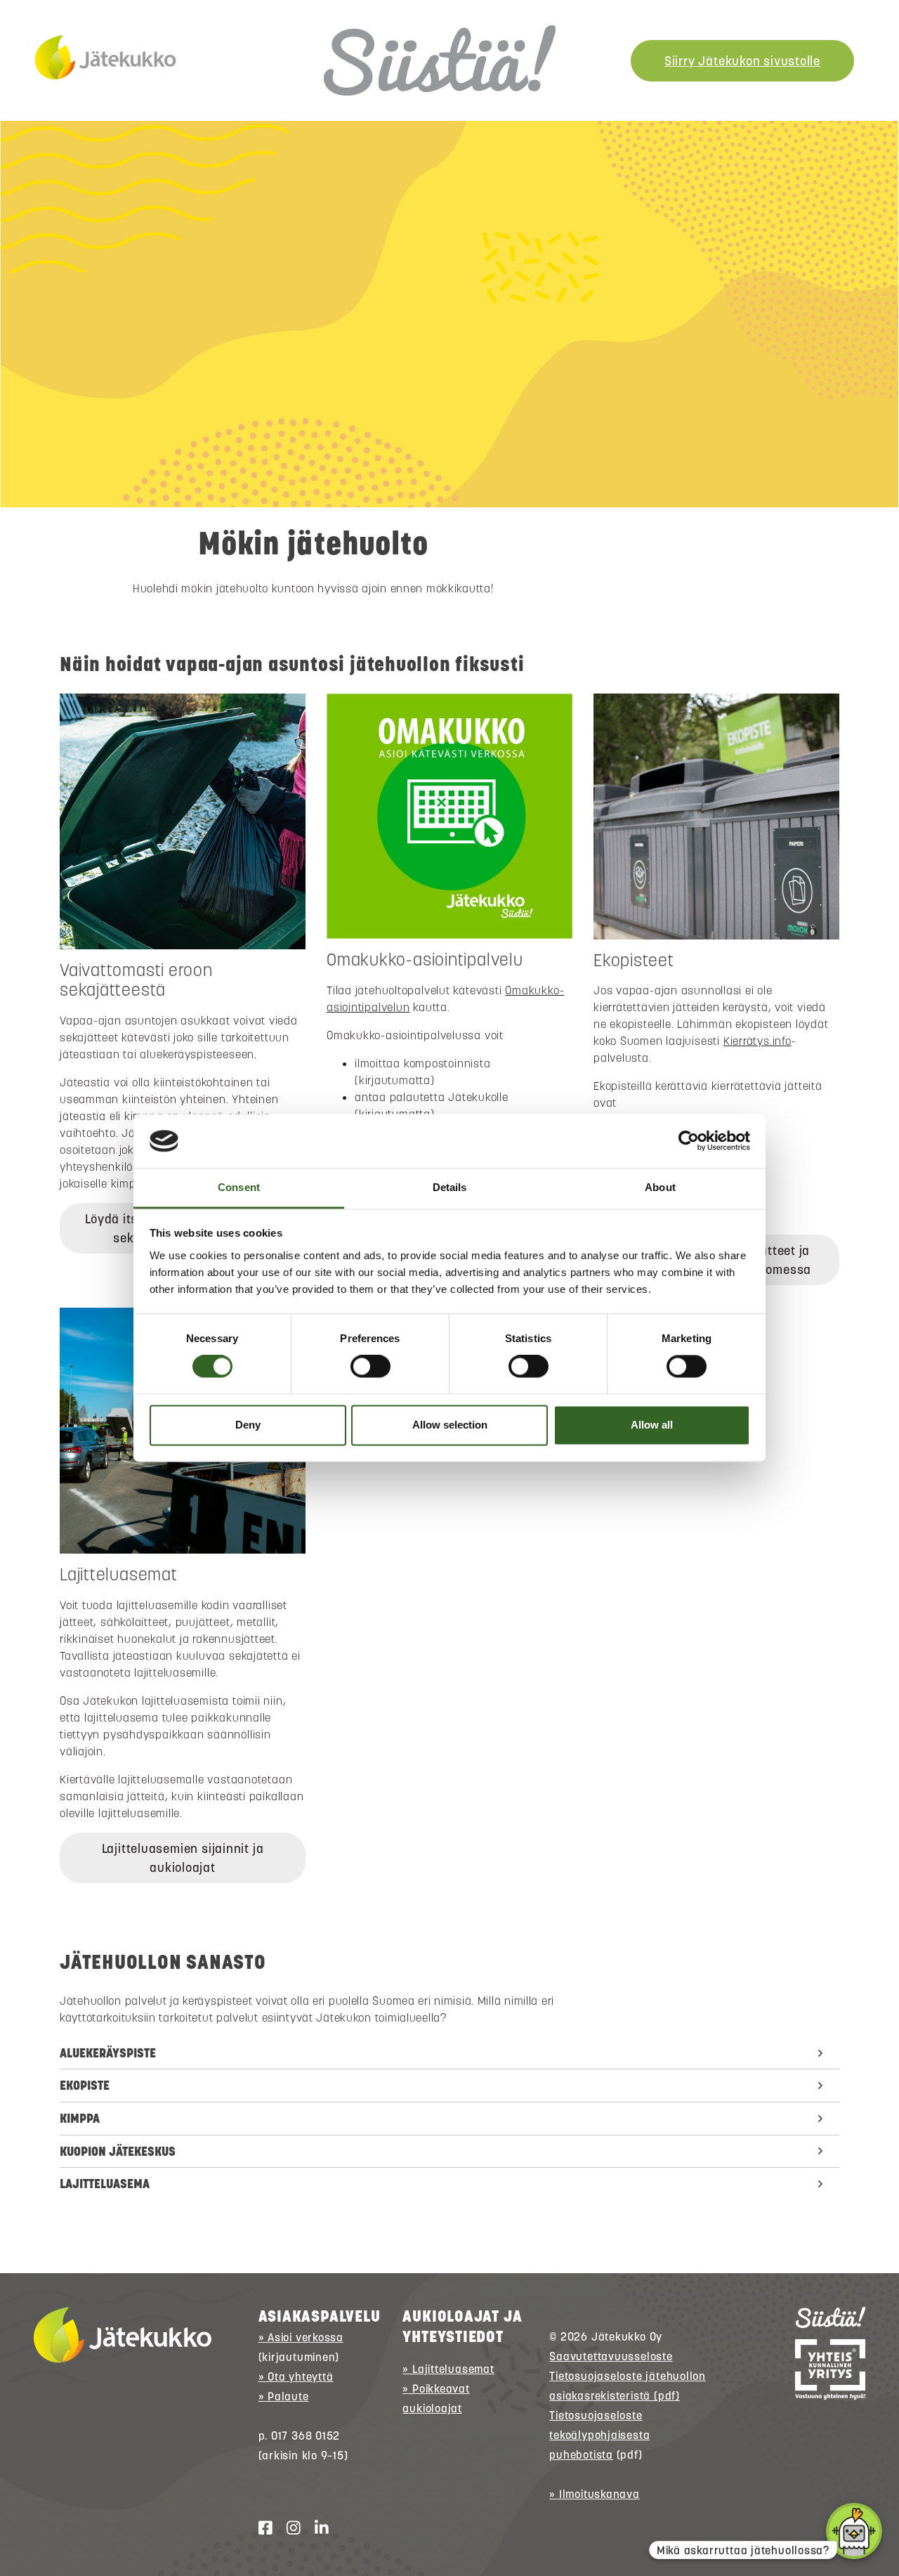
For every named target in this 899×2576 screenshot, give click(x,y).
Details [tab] (450, 1187)
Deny (248, 1425)
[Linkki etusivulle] (105, 58)
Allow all (652, 1425)
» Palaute (284, 2396)
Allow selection (450, 1425)
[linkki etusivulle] (123, 2335)
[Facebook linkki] (260, 2528)
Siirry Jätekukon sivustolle (742, 61)
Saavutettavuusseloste (611, 2356)
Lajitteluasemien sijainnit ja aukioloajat (183, 1858)
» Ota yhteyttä (296, 2376)
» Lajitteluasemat (448, 2369)
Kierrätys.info (757, 1041)
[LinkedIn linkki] (316, 2528)
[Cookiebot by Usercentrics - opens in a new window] (689, 1141)
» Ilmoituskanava (594, 2494)
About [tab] (660, 1187)
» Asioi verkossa (301, 2337)
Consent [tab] (239, 1187)
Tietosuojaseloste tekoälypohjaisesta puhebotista (599, 2435)
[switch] (370, 1367)
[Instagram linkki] (288, 2528)
